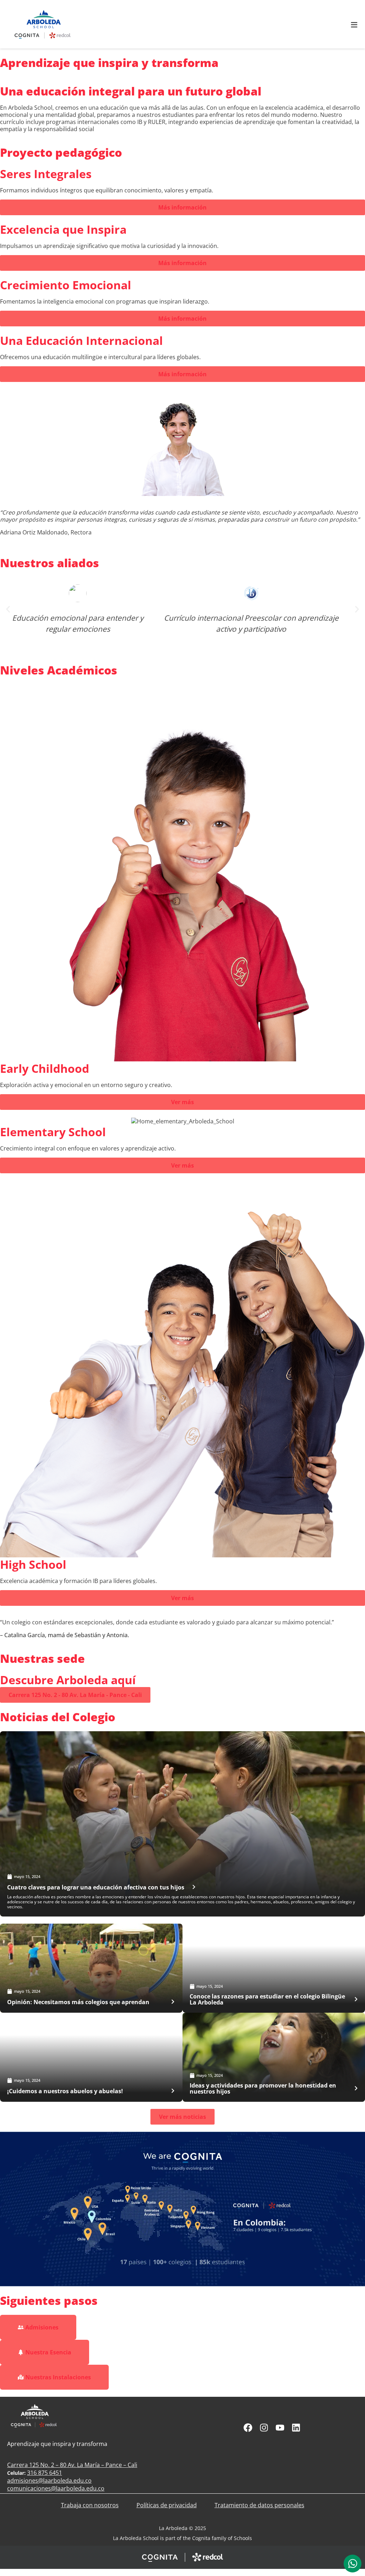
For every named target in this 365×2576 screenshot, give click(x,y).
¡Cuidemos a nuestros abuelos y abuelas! (65, 2091)
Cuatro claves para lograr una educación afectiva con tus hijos (96, 1887)
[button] (8, 609)
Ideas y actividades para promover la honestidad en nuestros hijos (263, 2088)
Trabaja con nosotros (90, 2505)
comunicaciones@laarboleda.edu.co (56, 2488)
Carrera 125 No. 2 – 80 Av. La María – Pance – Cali (72, 2465)
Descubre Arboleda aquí (68, 1680)
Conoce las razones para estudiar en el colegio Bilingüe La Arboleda (267, 1999)
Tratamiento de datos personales (259, 2505)
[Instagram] (264, 2428)
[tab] (353, 2564)
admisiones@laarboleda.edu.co (49, 2481)
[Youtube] (280, 2428)
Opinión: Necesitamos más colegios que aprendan (78, 2002)
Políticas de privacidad (167, 2505)
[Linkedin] (296, 2428)
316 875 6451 (45, 2473)
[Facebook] (248, 2428)
